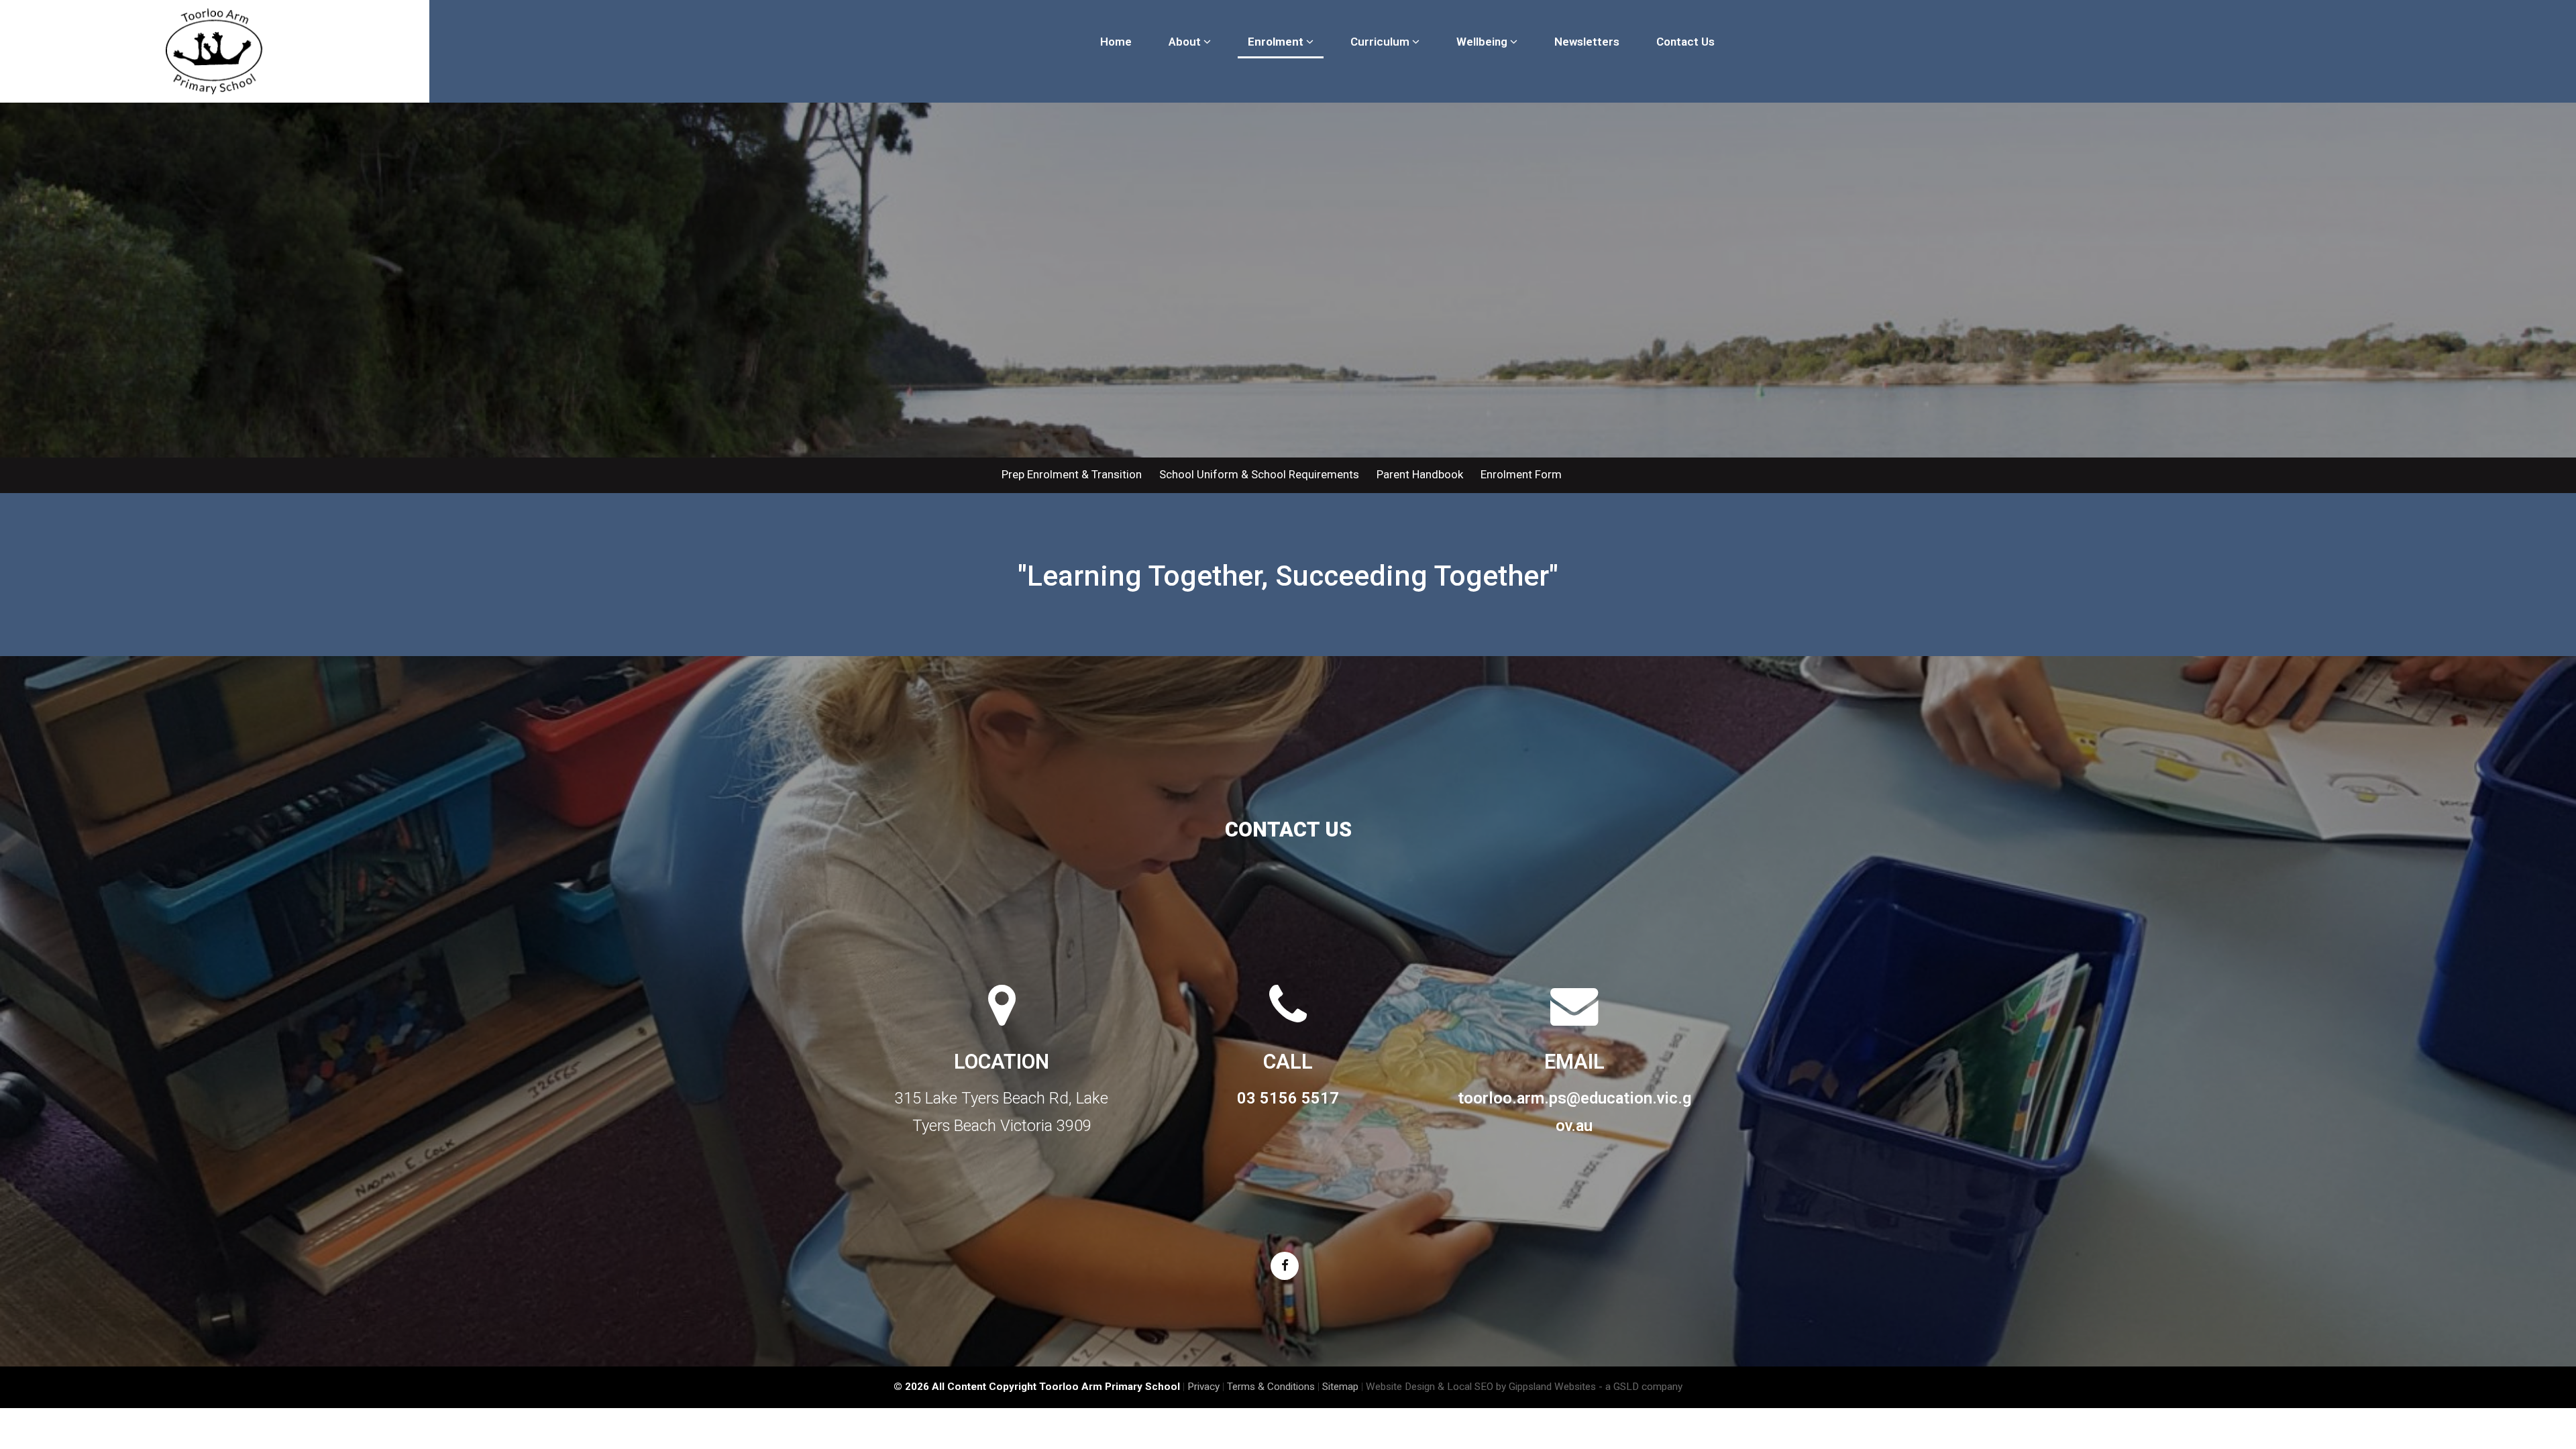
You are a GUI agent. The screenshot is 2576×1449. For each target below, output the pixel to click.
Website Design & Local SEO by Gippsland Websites (1481, 1387)
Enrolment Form (1521, 474)
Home (1116, 42)
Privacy (1203, 1387)
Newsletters (1587, 42)
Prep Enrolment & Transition (1072, 474)
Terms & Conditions (1271, 1387)
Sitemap (1340, 1387)
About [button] (1186, 42)
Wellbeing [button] (1483, 42)
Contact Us (1685, 42)
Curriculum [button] (1381, 42)
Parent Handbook (1420, 474)
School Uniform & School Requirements (1259, 474)
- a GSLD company (1641, 1387)
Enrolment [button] (1277, 42)
